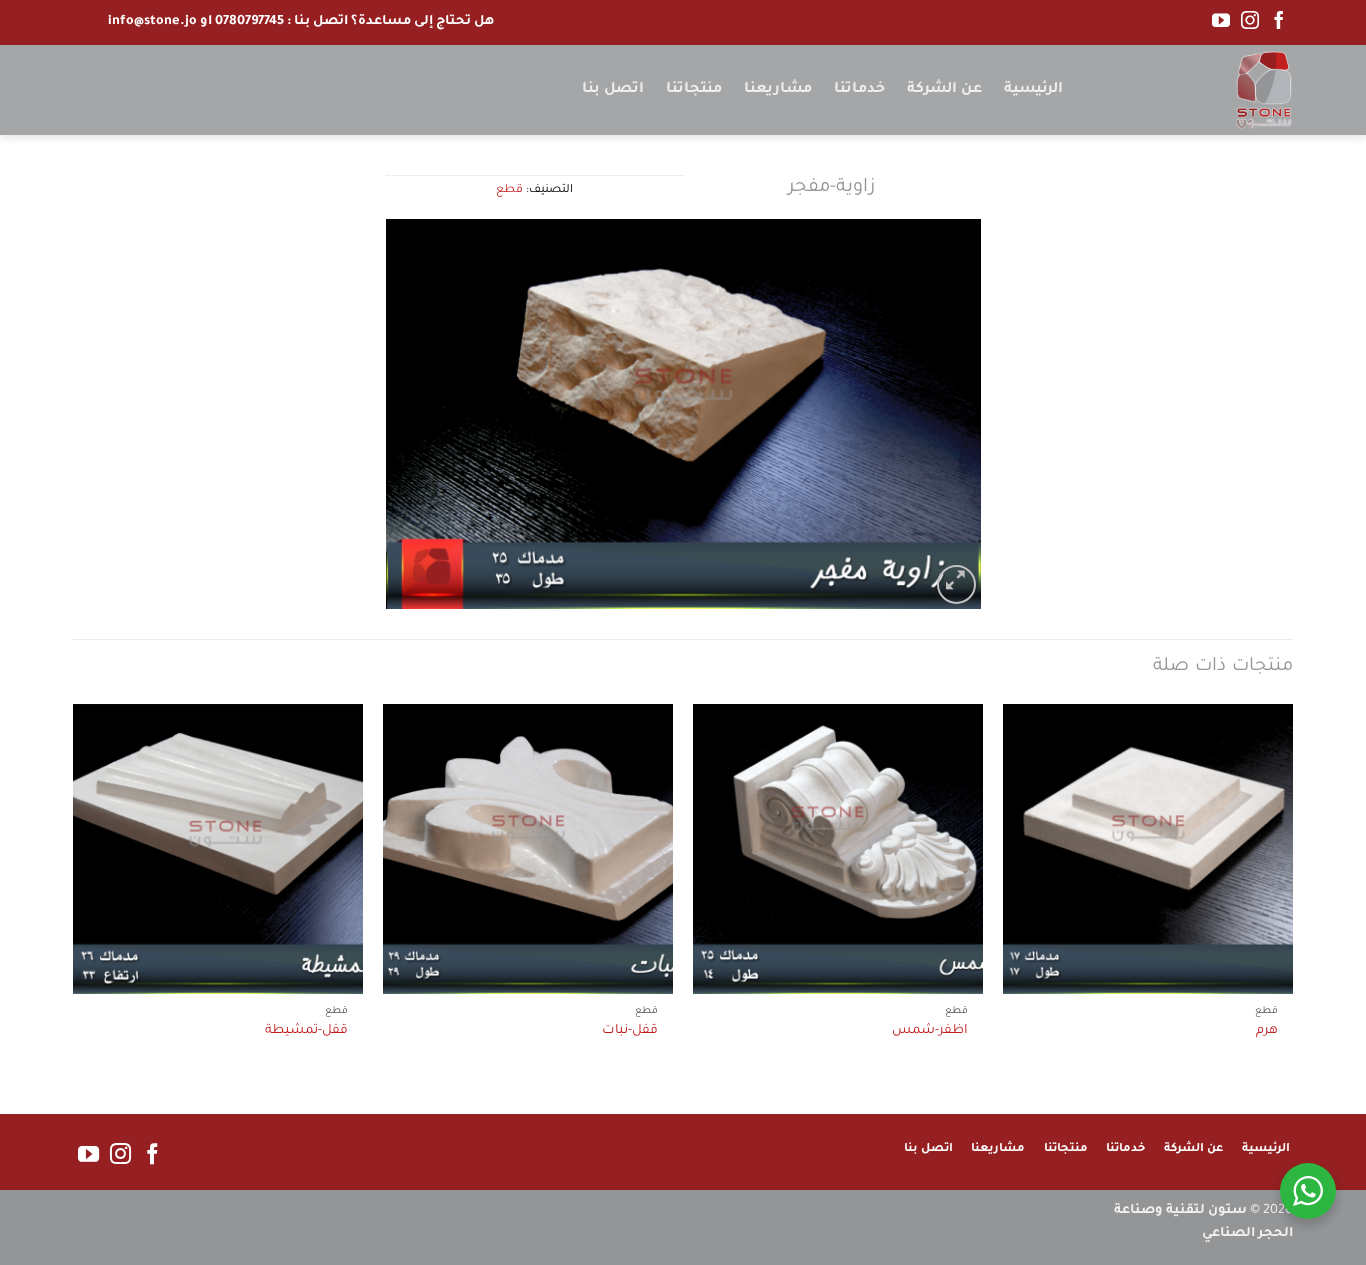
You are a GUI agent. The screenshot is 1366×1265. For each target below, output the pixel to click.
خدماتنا (859, 90)
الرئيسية (1033, 90)
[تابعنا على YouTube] (1221, 22)
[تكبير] (956, 584)
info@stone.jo (152, 22)
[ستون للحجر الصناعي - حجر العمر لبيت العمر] (1193, 90)
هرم (1267, 1031)
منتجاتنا (694, 90)
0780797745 (249, 22)
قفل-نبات (630, 1031)
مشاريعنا (778, 90)
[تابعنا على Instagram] (1250, 22)
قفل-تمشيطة (306, 1031)
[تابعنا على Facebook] (1279, 22)
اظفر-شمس (930, 1031)
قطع (509, 190)
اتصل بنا (613, 90)
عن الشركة (944, 90)
